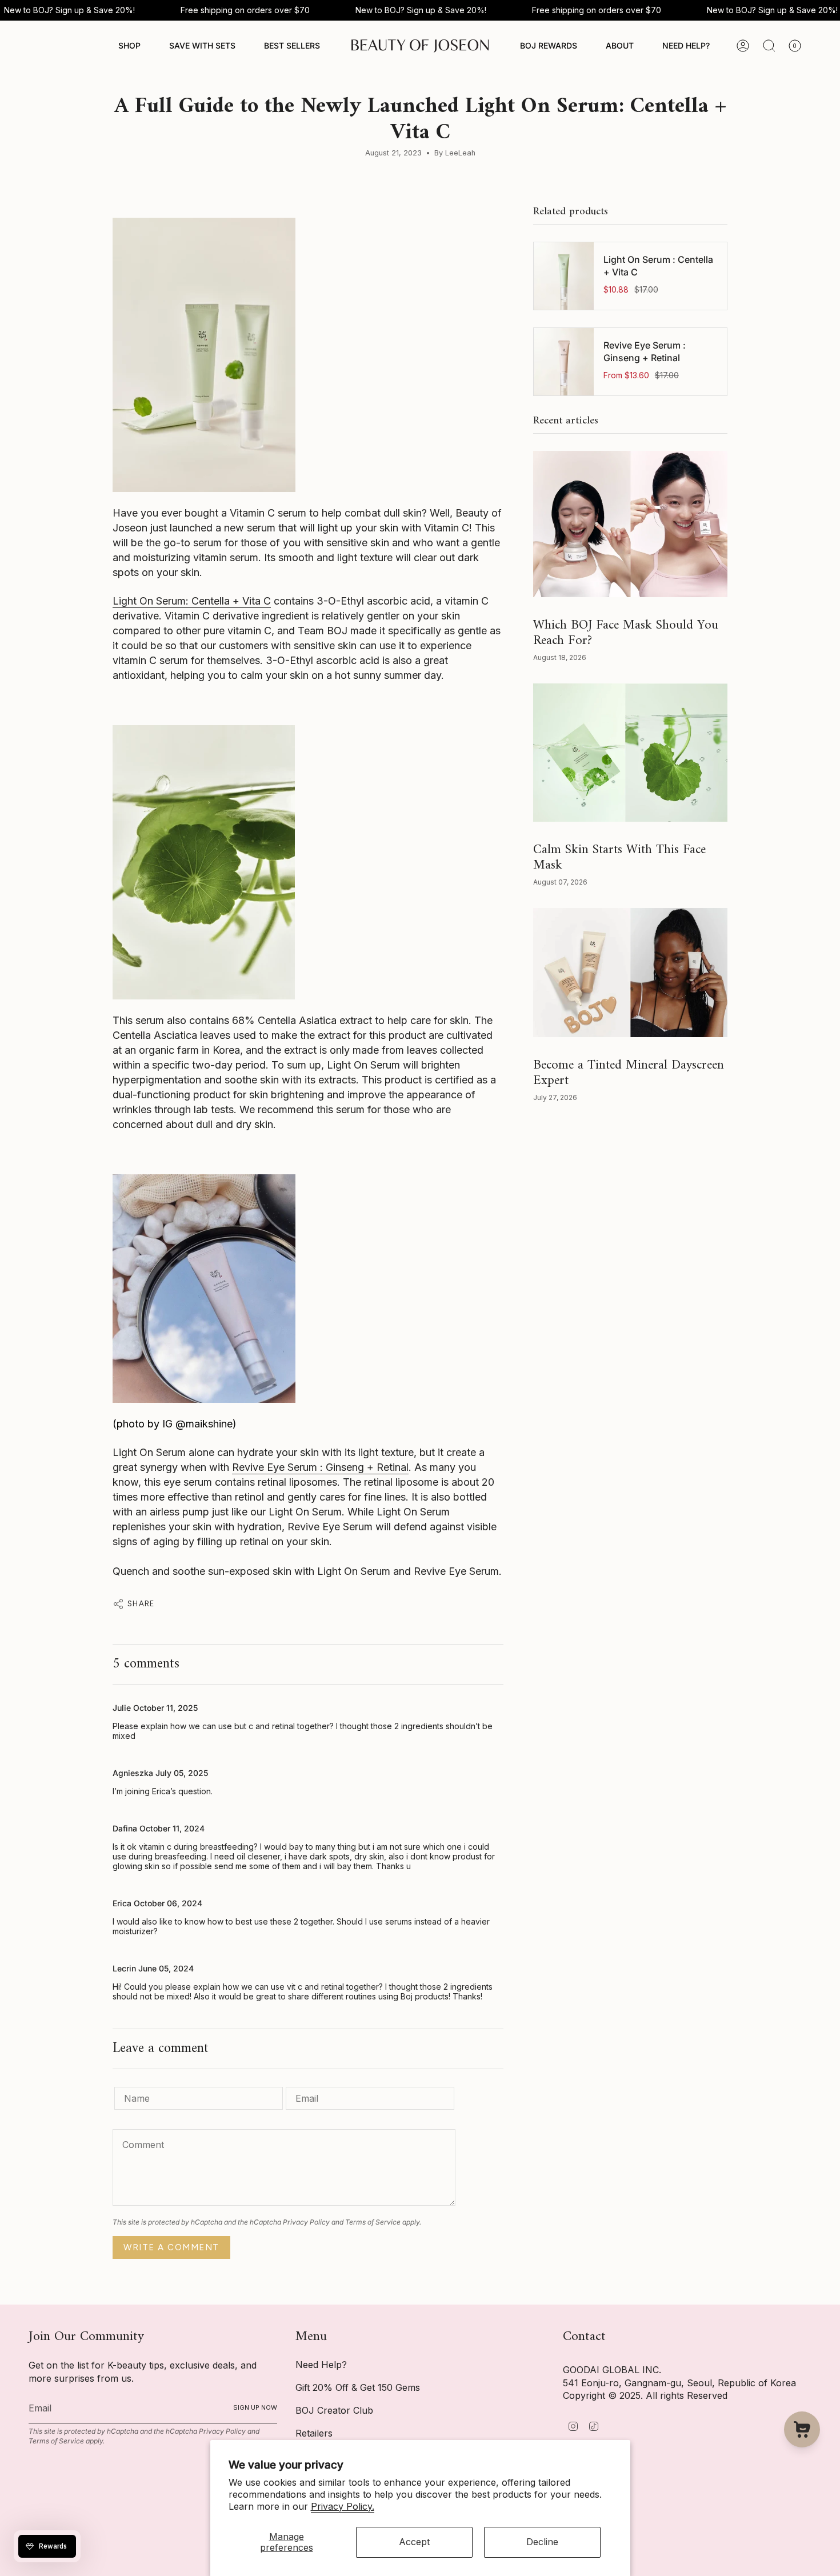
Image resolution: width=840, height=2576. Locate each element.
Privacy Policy (306, 2222)
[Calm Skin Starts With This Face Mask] (630, 753)
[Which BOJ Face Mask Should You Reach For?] (630, 524)
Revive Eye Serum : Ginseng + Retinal (320, 1467)
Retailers (314, 2433)
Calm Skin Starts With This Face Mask (619, 857)
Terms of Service (373, 2222)
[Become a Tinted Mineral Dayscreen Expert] (630, 972)
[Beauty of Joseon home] (420, 46)
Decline (542, 2542)
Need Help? (321, 2365)
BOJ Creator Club (334, 2410)
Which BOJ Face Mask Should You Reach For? (626, 633)
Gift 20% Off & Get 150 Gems (358, 2387)
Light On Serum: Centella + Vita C (192, 601)
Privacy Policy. (343, 2506)
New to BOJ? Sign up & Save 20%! (69, 10)
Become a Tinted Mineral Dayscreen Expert (629, 1073)
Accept (414, 2542)
